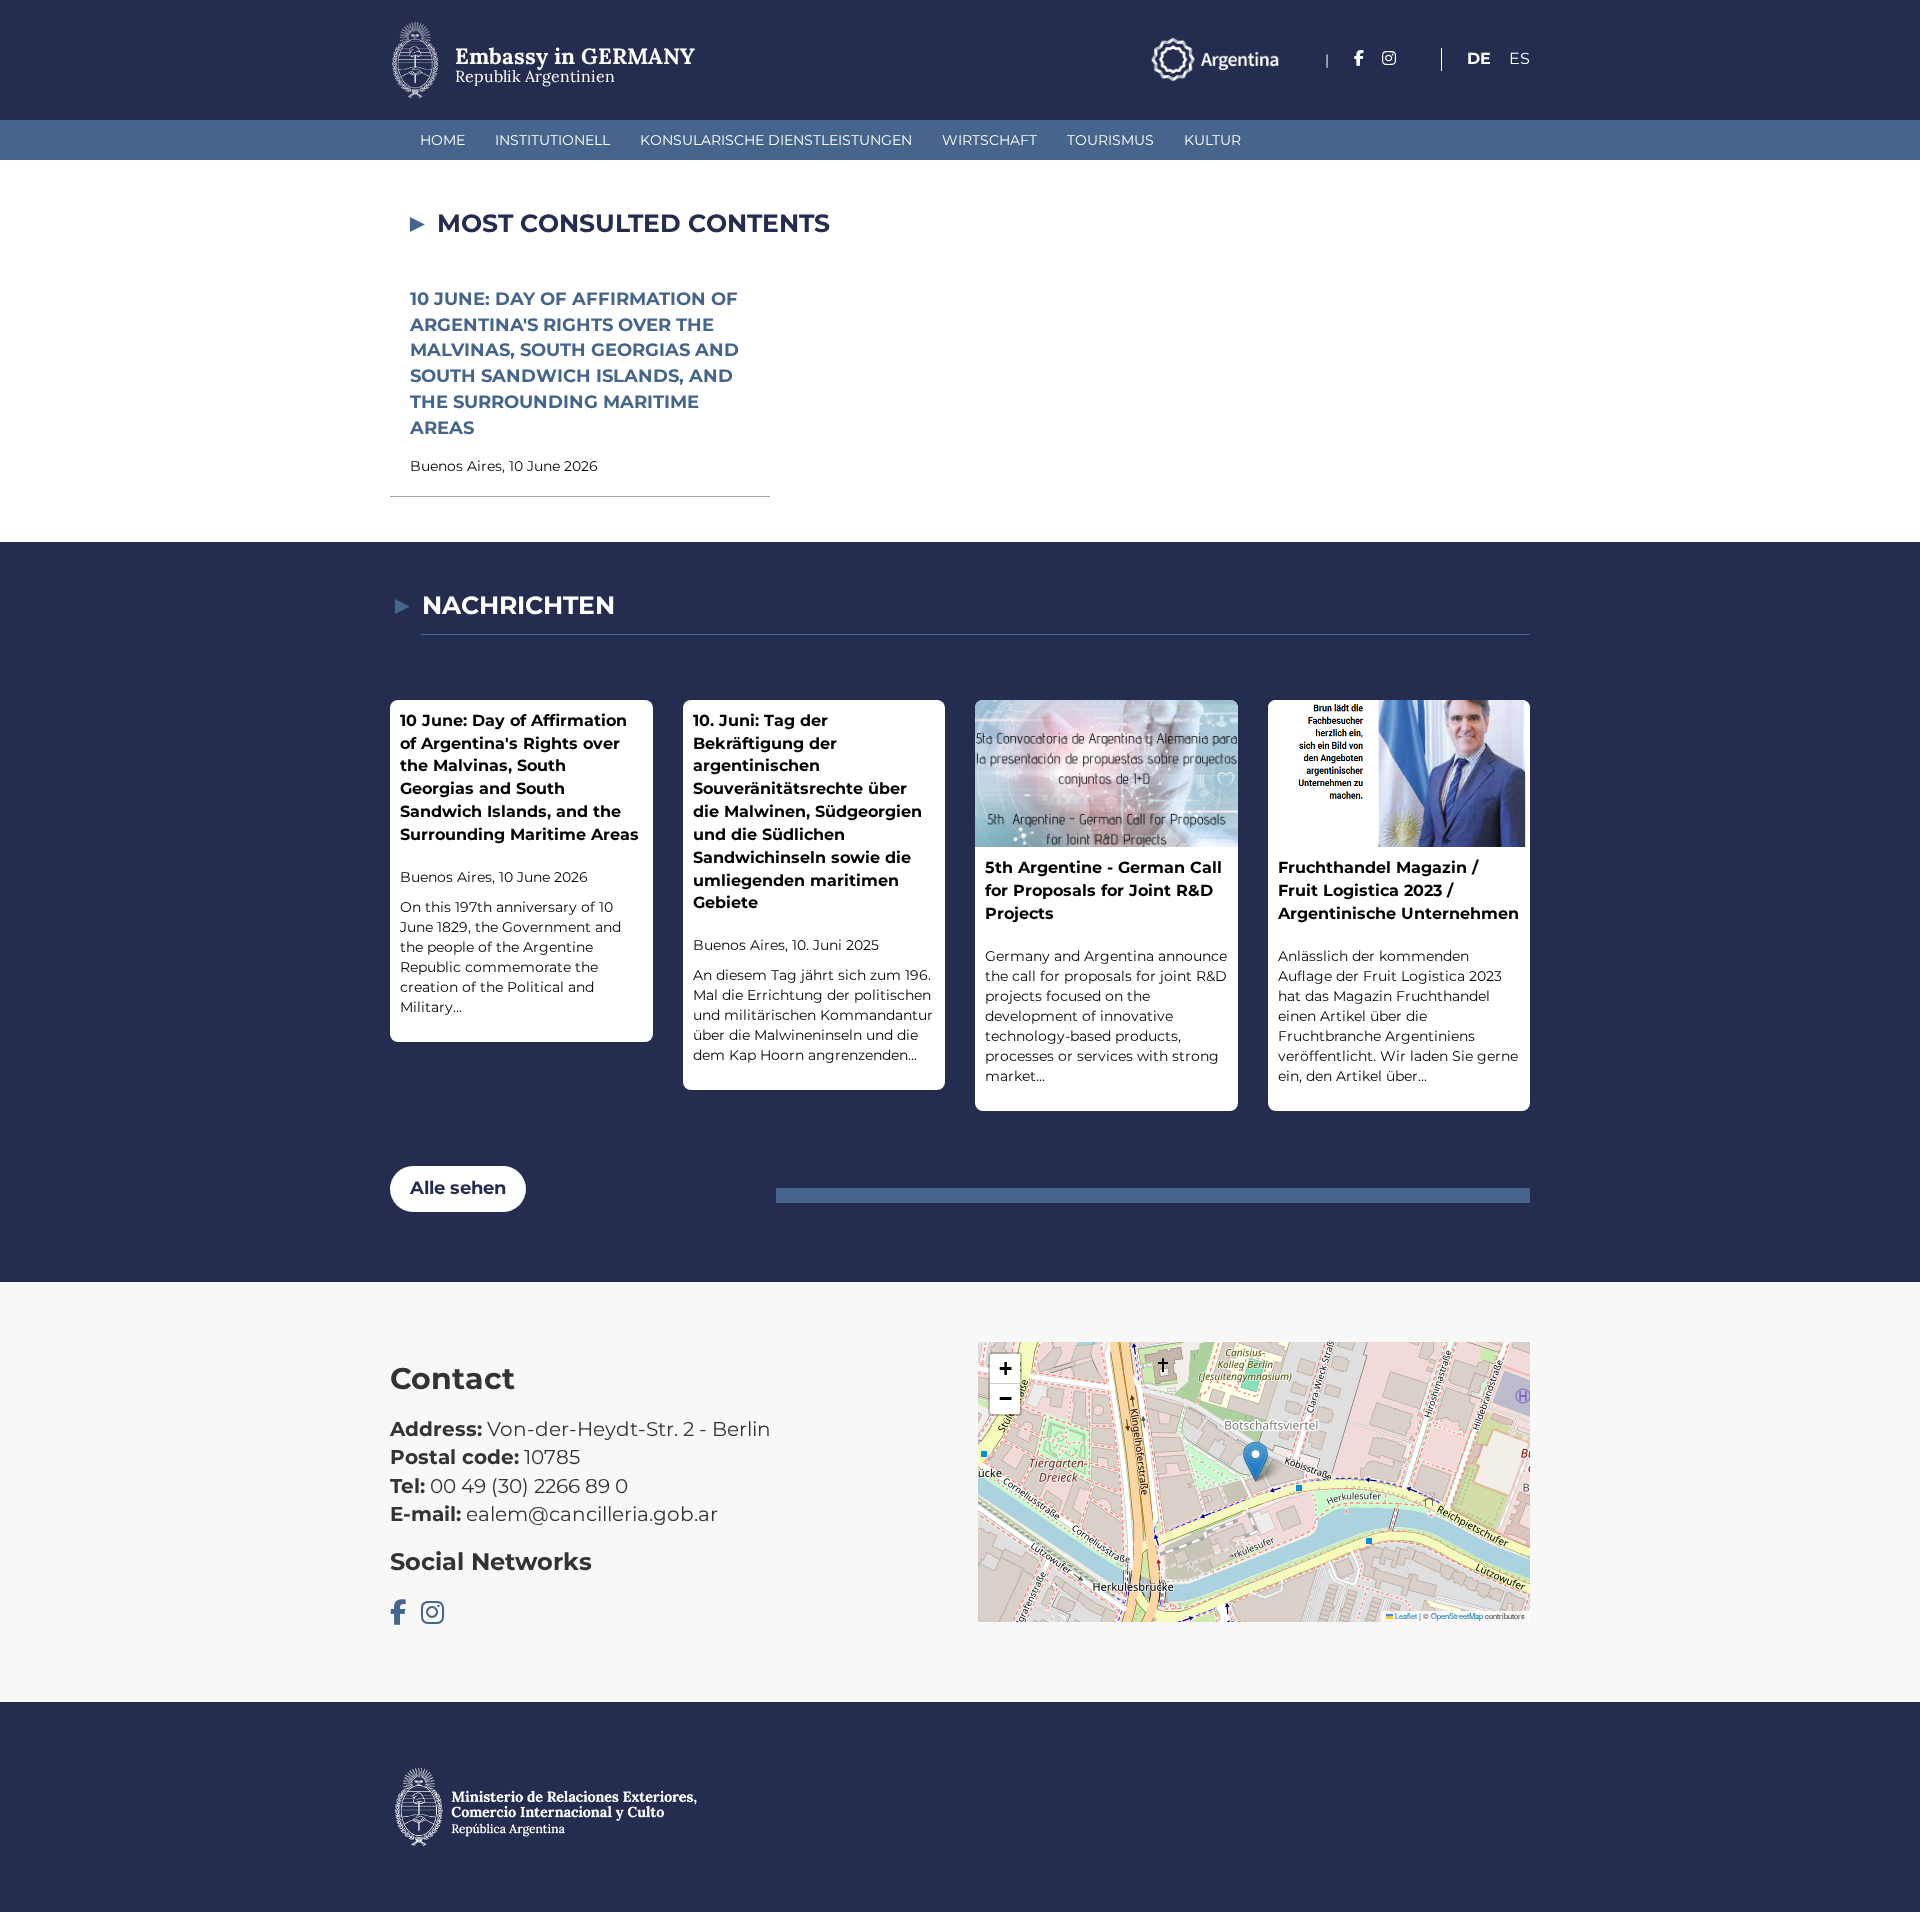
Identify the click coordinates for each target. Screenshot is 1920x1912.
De (1479, 58)
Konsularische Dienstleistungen (776, 140)
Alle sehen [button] (458, 1188)
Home (442, 140)
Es (1519, 58)
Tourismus (1110, 140)
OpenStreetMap (1457, 1615)
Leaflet (1405, 1615)
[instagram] (1389, 58)
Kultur (1212, 140)
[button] (1255, 1461)
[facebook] (1359, 58)
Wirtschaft (989, 140)
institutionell (552, 140)
